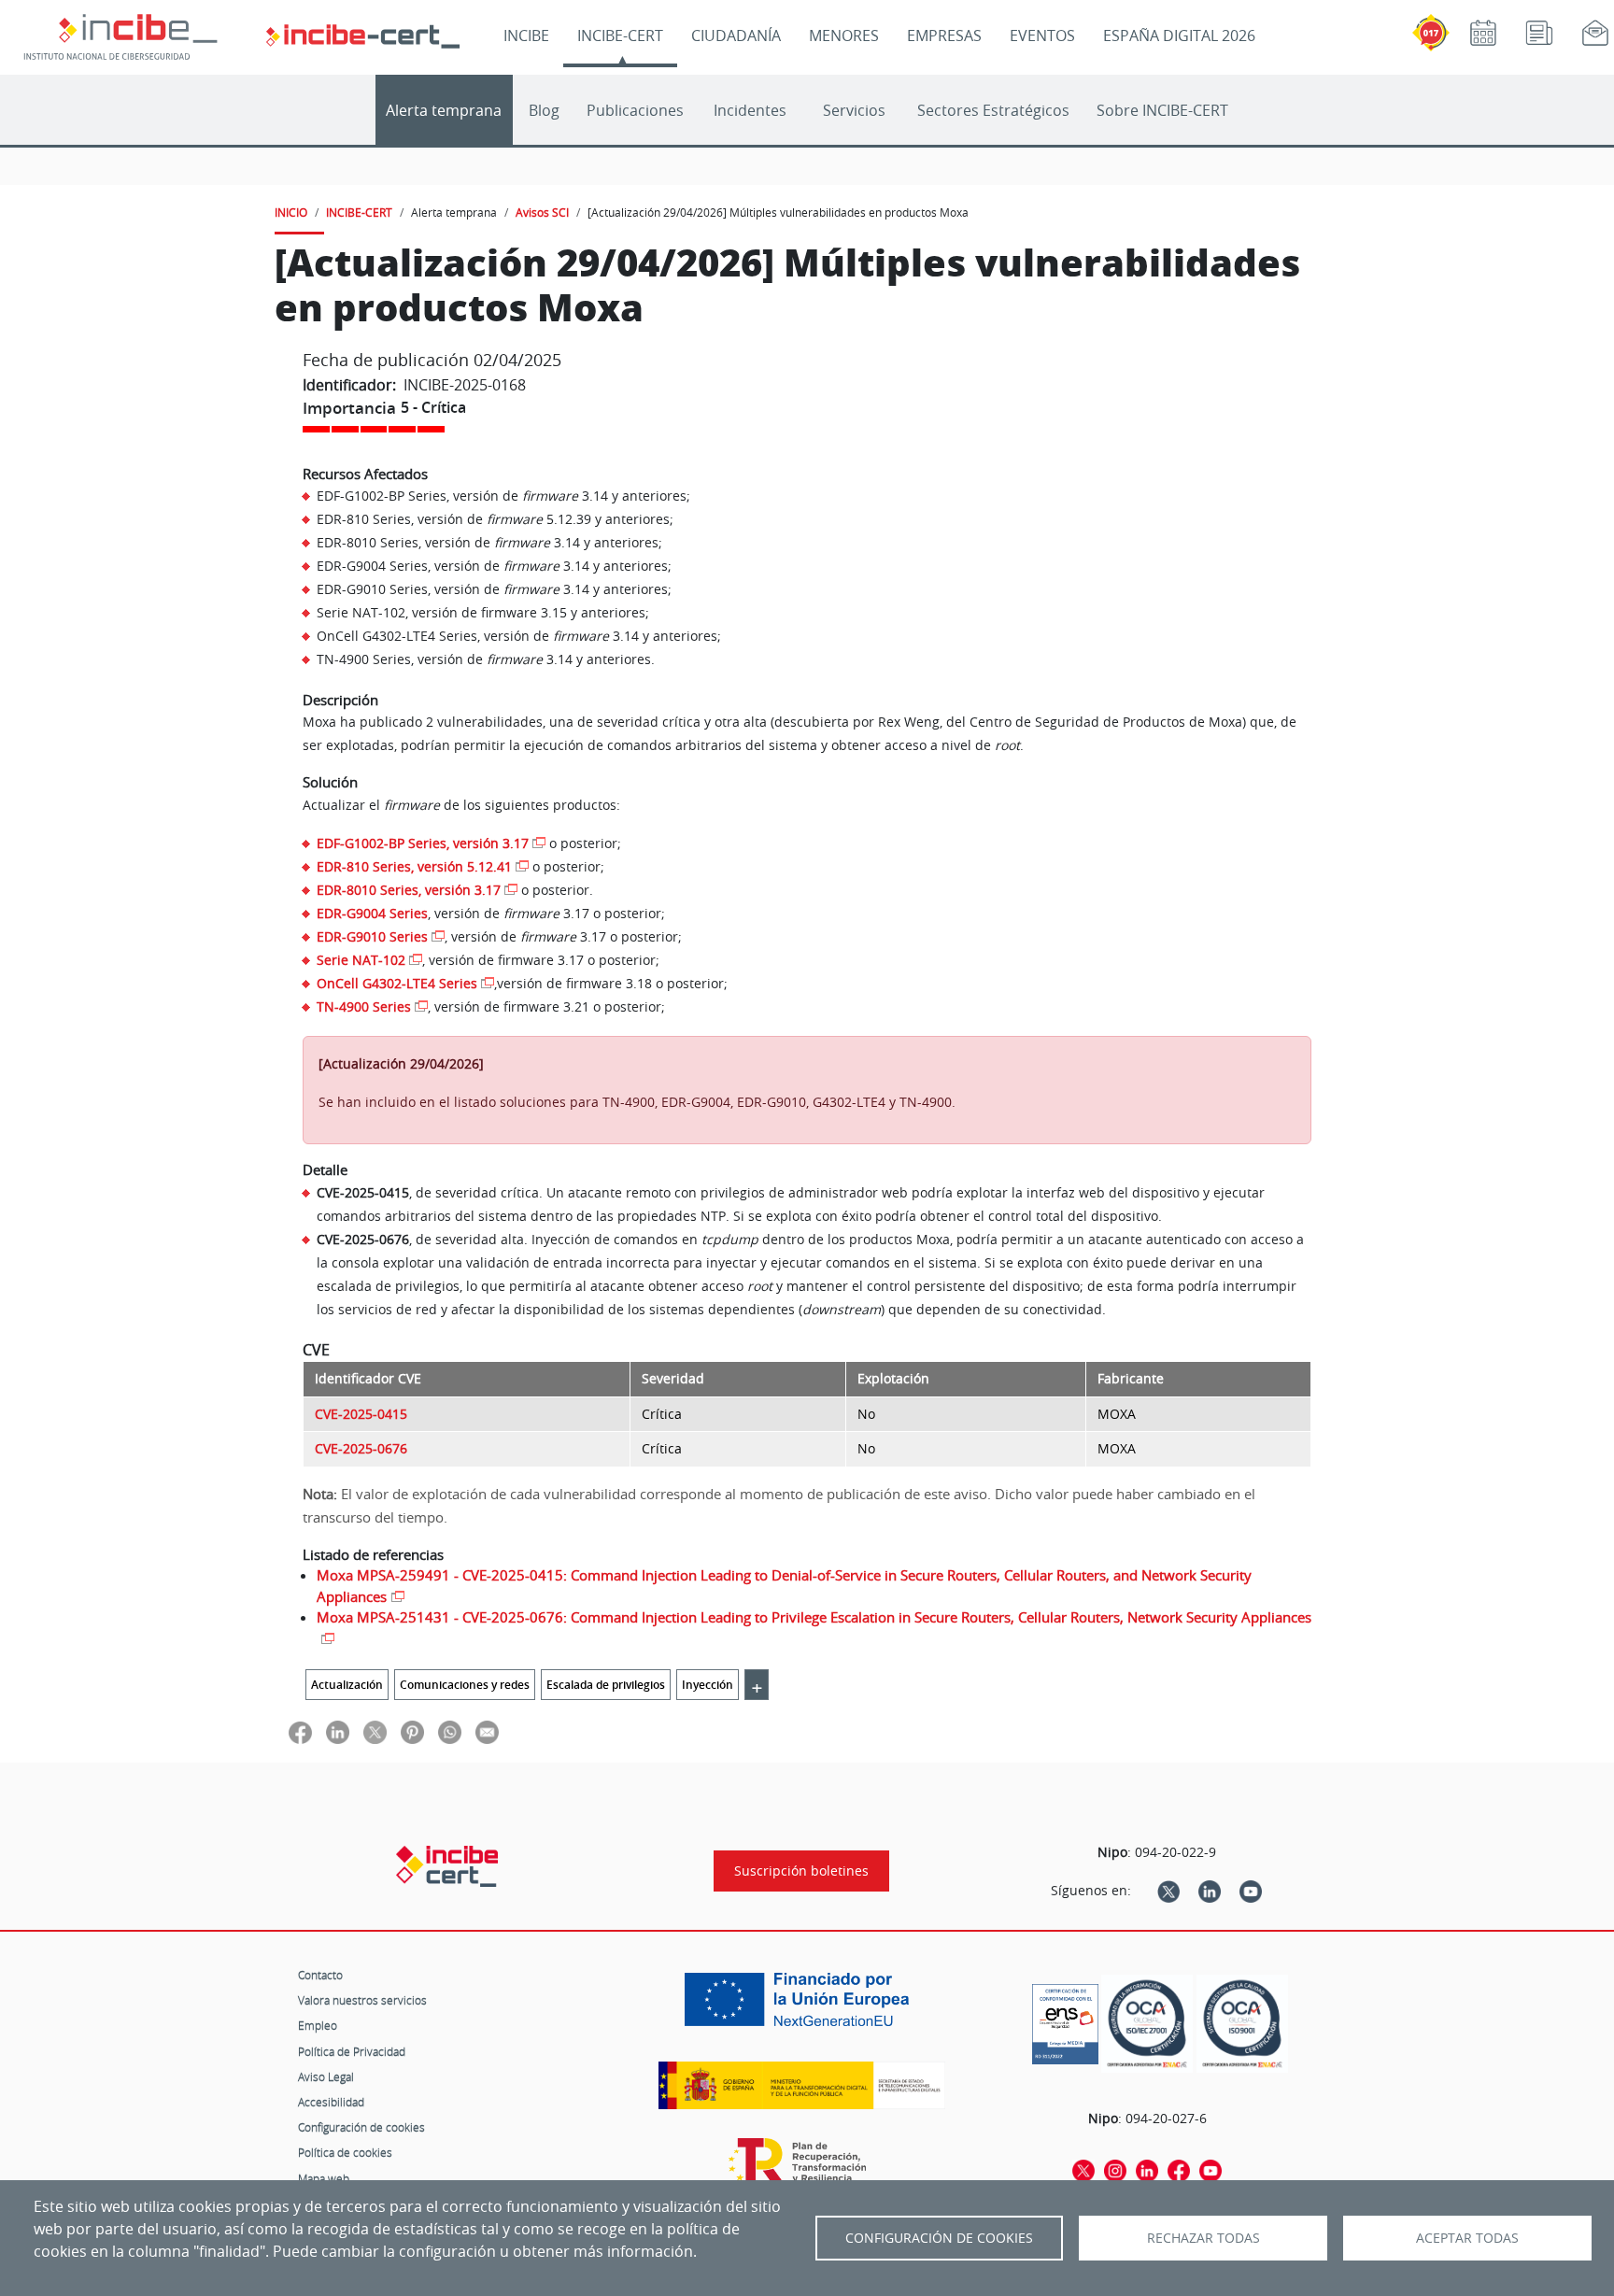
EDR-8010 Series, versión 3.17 (409, 890)
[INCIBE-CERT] (447, 1866)
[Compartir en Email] (487, 1732)
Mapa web (324, 2178)
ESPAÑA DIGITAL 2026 (1179, 35)
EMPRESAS (944, 35)
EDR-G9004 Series (372, 913)
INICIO (291, 212)
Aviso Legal (326, 2076)
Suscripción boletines (801, 1871)
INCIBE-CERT (620, 35)
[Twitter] (1168, 1891)
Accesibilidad (331, 2102)
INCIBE (526, 35)
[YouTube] (1251, 1891)
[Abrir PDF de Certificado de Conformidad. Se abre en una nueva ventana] (1065, 2020)
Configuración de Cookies (939, 2238)
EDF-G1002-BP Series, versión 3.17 (423, 843)
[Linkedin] (1210, 1891)
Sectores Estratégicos (993, 110)
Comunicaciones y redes (465, 1685)
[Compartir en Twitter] (375, 1732)
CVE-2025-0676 (361, 1449)
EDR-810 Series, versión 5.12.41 (414, 866)
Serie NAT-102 (361, 960)
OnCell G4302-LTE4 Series (397, 983)
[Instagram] (1115, 2170)
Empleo (318, 2025)
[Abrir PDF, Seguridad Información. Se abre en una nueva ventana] (1147, 2024)
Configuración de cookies (361, 2127)
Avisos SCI (542, 212)
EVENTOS (1042, 35)
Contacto (320, 1975)
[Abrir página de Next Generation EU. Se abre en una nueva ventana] (801, 2006)
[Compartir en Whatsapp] (450, 1732)
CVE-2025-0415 (361, 1414)
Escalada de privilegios (606, 1685)
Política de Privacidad (352, 2051)
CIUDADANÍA (736, 35)
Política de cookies (345, 2152)
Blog (544, 110)
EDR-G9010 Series (372, 936)
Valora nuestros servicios (362, 2000)
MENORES (844, 35)
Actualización (347, 1685)
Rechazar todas (1203, 2238)
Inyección (708, 1685)
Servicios (854, 110)
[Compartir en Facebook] (300, 1732)
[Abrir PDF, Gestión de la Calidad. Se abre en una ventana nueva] (1242, 2024)
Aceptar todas (1467, 2238)
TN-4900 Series (364, 1006)
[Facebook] (1179, 2170)
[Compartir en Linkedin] (338, 1732)
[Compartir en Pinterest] (412, 1732)
